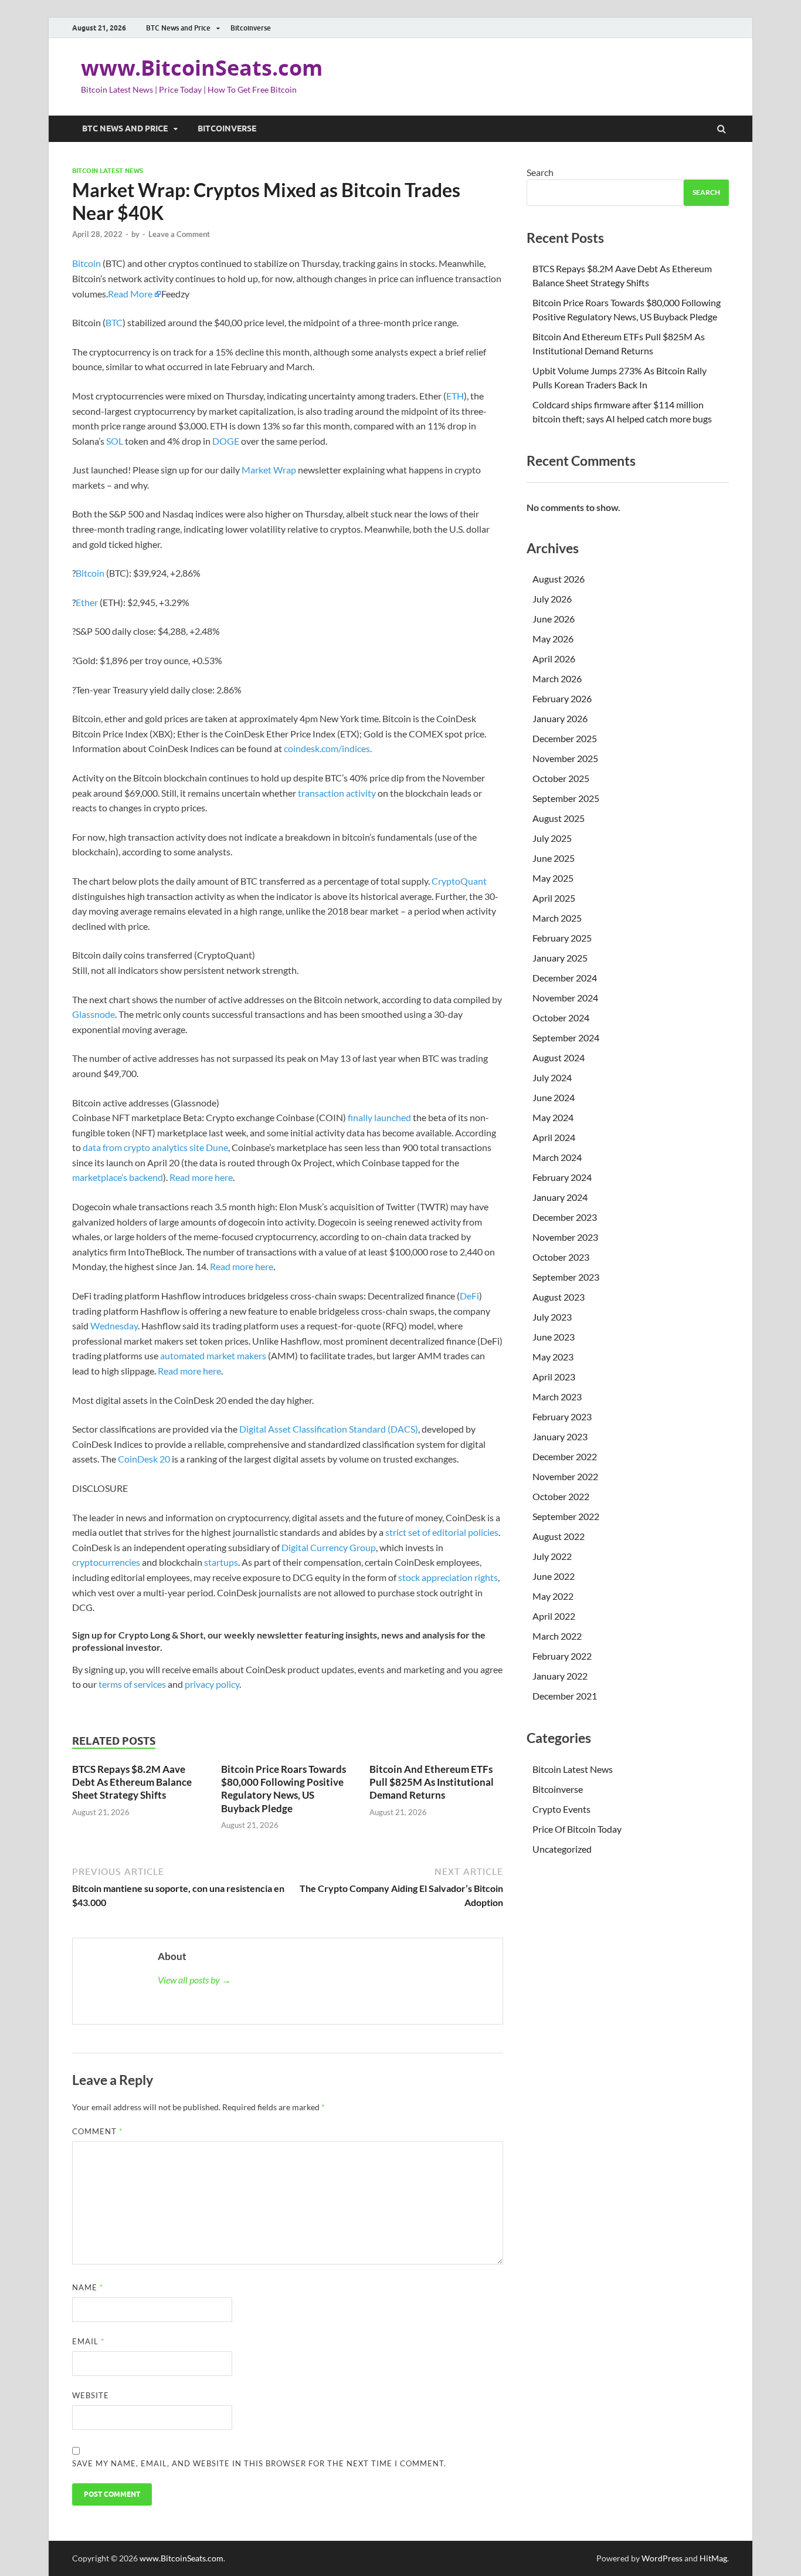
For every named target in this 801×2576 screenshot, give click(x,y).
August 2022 (559, 1536)
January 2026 (560, 718)
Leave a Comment (179, 234)
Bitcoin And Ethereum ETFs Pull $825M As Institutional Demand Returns (432, 1782)
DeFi (469, 1296)
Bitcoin (86, 263)
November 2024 (565, 998)
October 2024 (561, 1018)
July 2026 (552, 599)
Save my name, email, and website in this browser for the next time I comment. (259, 2463)
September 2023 (566, 1277)
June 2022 (554, 1576)
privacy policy (212, 1684)
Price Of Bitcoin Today (577, 1829)
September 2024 (566, 1037)
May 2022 (553, 1596)
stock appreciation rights (448, 1577)
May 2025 (553, 878)
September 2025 (566, 798)
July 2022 (552, 1556)
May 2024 (553, 1117)
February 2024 (562, 1177)
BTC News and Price (178, 28)
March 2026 (557, 678)
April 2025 (554, 898)
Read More (130, 294)
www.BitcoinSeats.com (202, 68)
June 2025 (554, 858)
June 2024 (554, 1097)
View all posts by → (194, 1980)
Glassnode (94, 1014)
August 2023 (559, 1297)
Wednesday (114, 1326)
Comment (97, 2131)
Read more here (201, 1177)
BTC (114, 322)
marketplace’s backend (118, 1177)
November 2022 (565, 1476)
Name (88, 2287)
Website (91, 2395)
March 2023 (557, 1397)
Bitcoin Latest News (108, 171)
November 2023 (565, 1237)
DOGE (226, 441)
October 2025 (561, 778)
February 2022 (562, 1656)
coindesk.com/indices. (328, 748)
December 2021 (565, 1696)
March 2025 (557, 918)
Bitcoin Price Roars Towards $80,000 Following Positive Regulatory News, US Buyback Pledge (284, 1788)
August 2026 (559, 579)
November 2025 (565, 758)
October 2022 (561, 1496)
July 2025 (552, 838)
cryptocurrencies (106, 1562)
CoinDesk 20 (144, 1459)
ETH (455, 396)
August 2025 (559, 818)
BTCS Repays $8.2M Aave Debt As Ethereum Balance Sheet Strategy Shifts (132, 1782)
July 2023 (552, 1317)
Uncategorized (562, 1849)
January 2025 (560, 958)
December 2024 (565, 978)
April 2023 (554, 1377)
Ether (87, 602)
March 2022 (557, 1636)
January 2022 (560, 1676)
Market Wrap (269, 470)
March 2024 (557, 1157)
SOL (115, 441)
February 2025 (562, 938)
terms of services (132, 1684)
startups (221, 1562)
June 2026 (554, 619)
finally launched (379, 1117)
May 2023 (553, 1357)
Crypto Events (561, 1809)
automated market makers (213, 1355)
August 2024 (559, 1057)
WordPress (662, 2558)
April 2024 (554, 1137)
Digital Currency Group (329, 1547)
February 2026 (562, 698)
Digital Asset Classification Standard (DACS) (329, 1429)
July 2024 (552, 1077)
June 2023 (554, 1337)
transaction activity (337, 793)
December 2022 (565, 1456)
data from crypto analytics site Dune (155, 1147)
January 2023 (560, 1436)
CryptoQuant (459, 881)
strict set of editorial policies (442, 1532)
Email (88, 2341)
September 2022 (566, 1516)
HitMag (713, 2558)
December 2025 (565, 738)
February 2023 (562, 1416)
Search (540, 172)
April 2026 (554, 659)
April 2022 (554, 1616)
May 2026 (553, 639)
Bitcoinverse (251, 28)
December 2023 (565, 1217)
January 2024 (560, 1197)
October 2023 (561, 1257)
